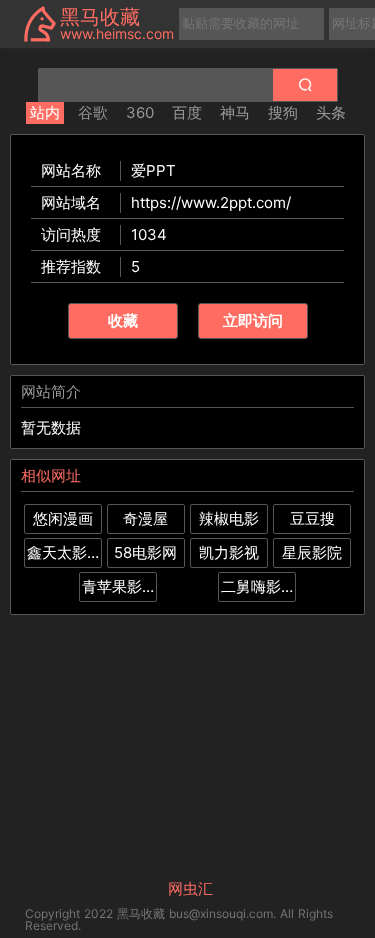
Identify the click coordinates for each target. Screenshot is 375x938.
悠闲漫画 (63, 518)
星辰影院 (312, 552)
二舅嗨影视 (257, 586)
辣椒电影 (229, 518)
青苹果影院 (118, 586)
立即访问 (253, 320)
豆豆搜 (312, 518)
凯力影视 (229, 552)
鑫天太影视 (63, 552)
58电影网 (145, 552)
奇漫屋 (145, 518)
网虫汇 (190, 889)
